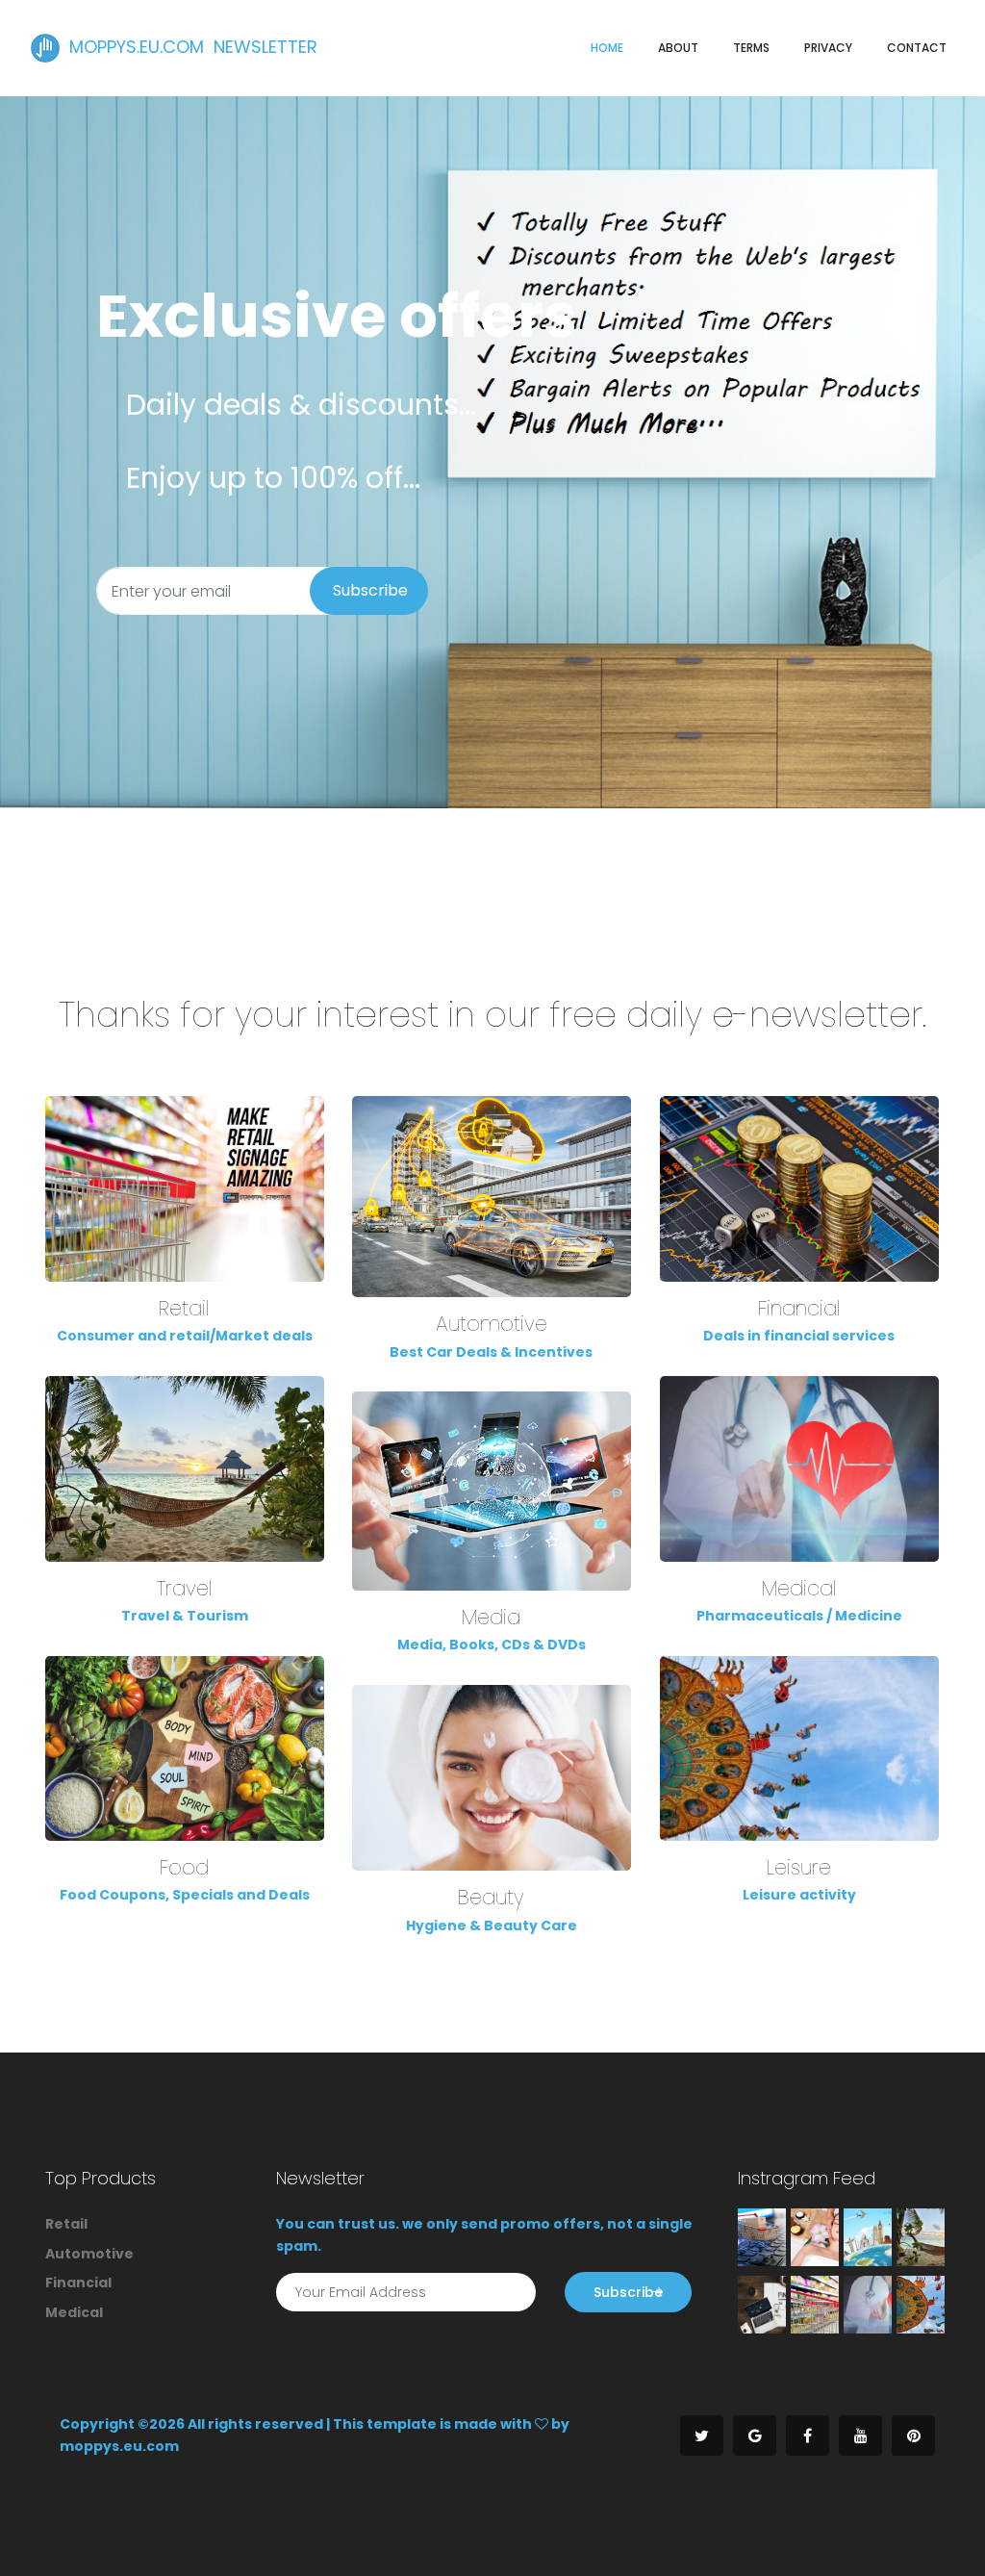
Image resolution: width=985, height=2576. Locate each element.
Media (491, 1617)
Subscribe (370, 590)
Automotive (492, 1324)
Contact (917, 48)
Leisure (799, 1867)
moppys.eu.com (119, 2446)
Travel (185, 1588)
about (678, 48)
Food (184, 1867)
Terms (751, 48)
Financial (799, 1308)
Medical (799, 1588)
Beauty (491, 1897)
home (607, 48)
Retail (184, 1308)
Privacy (828, 48)
